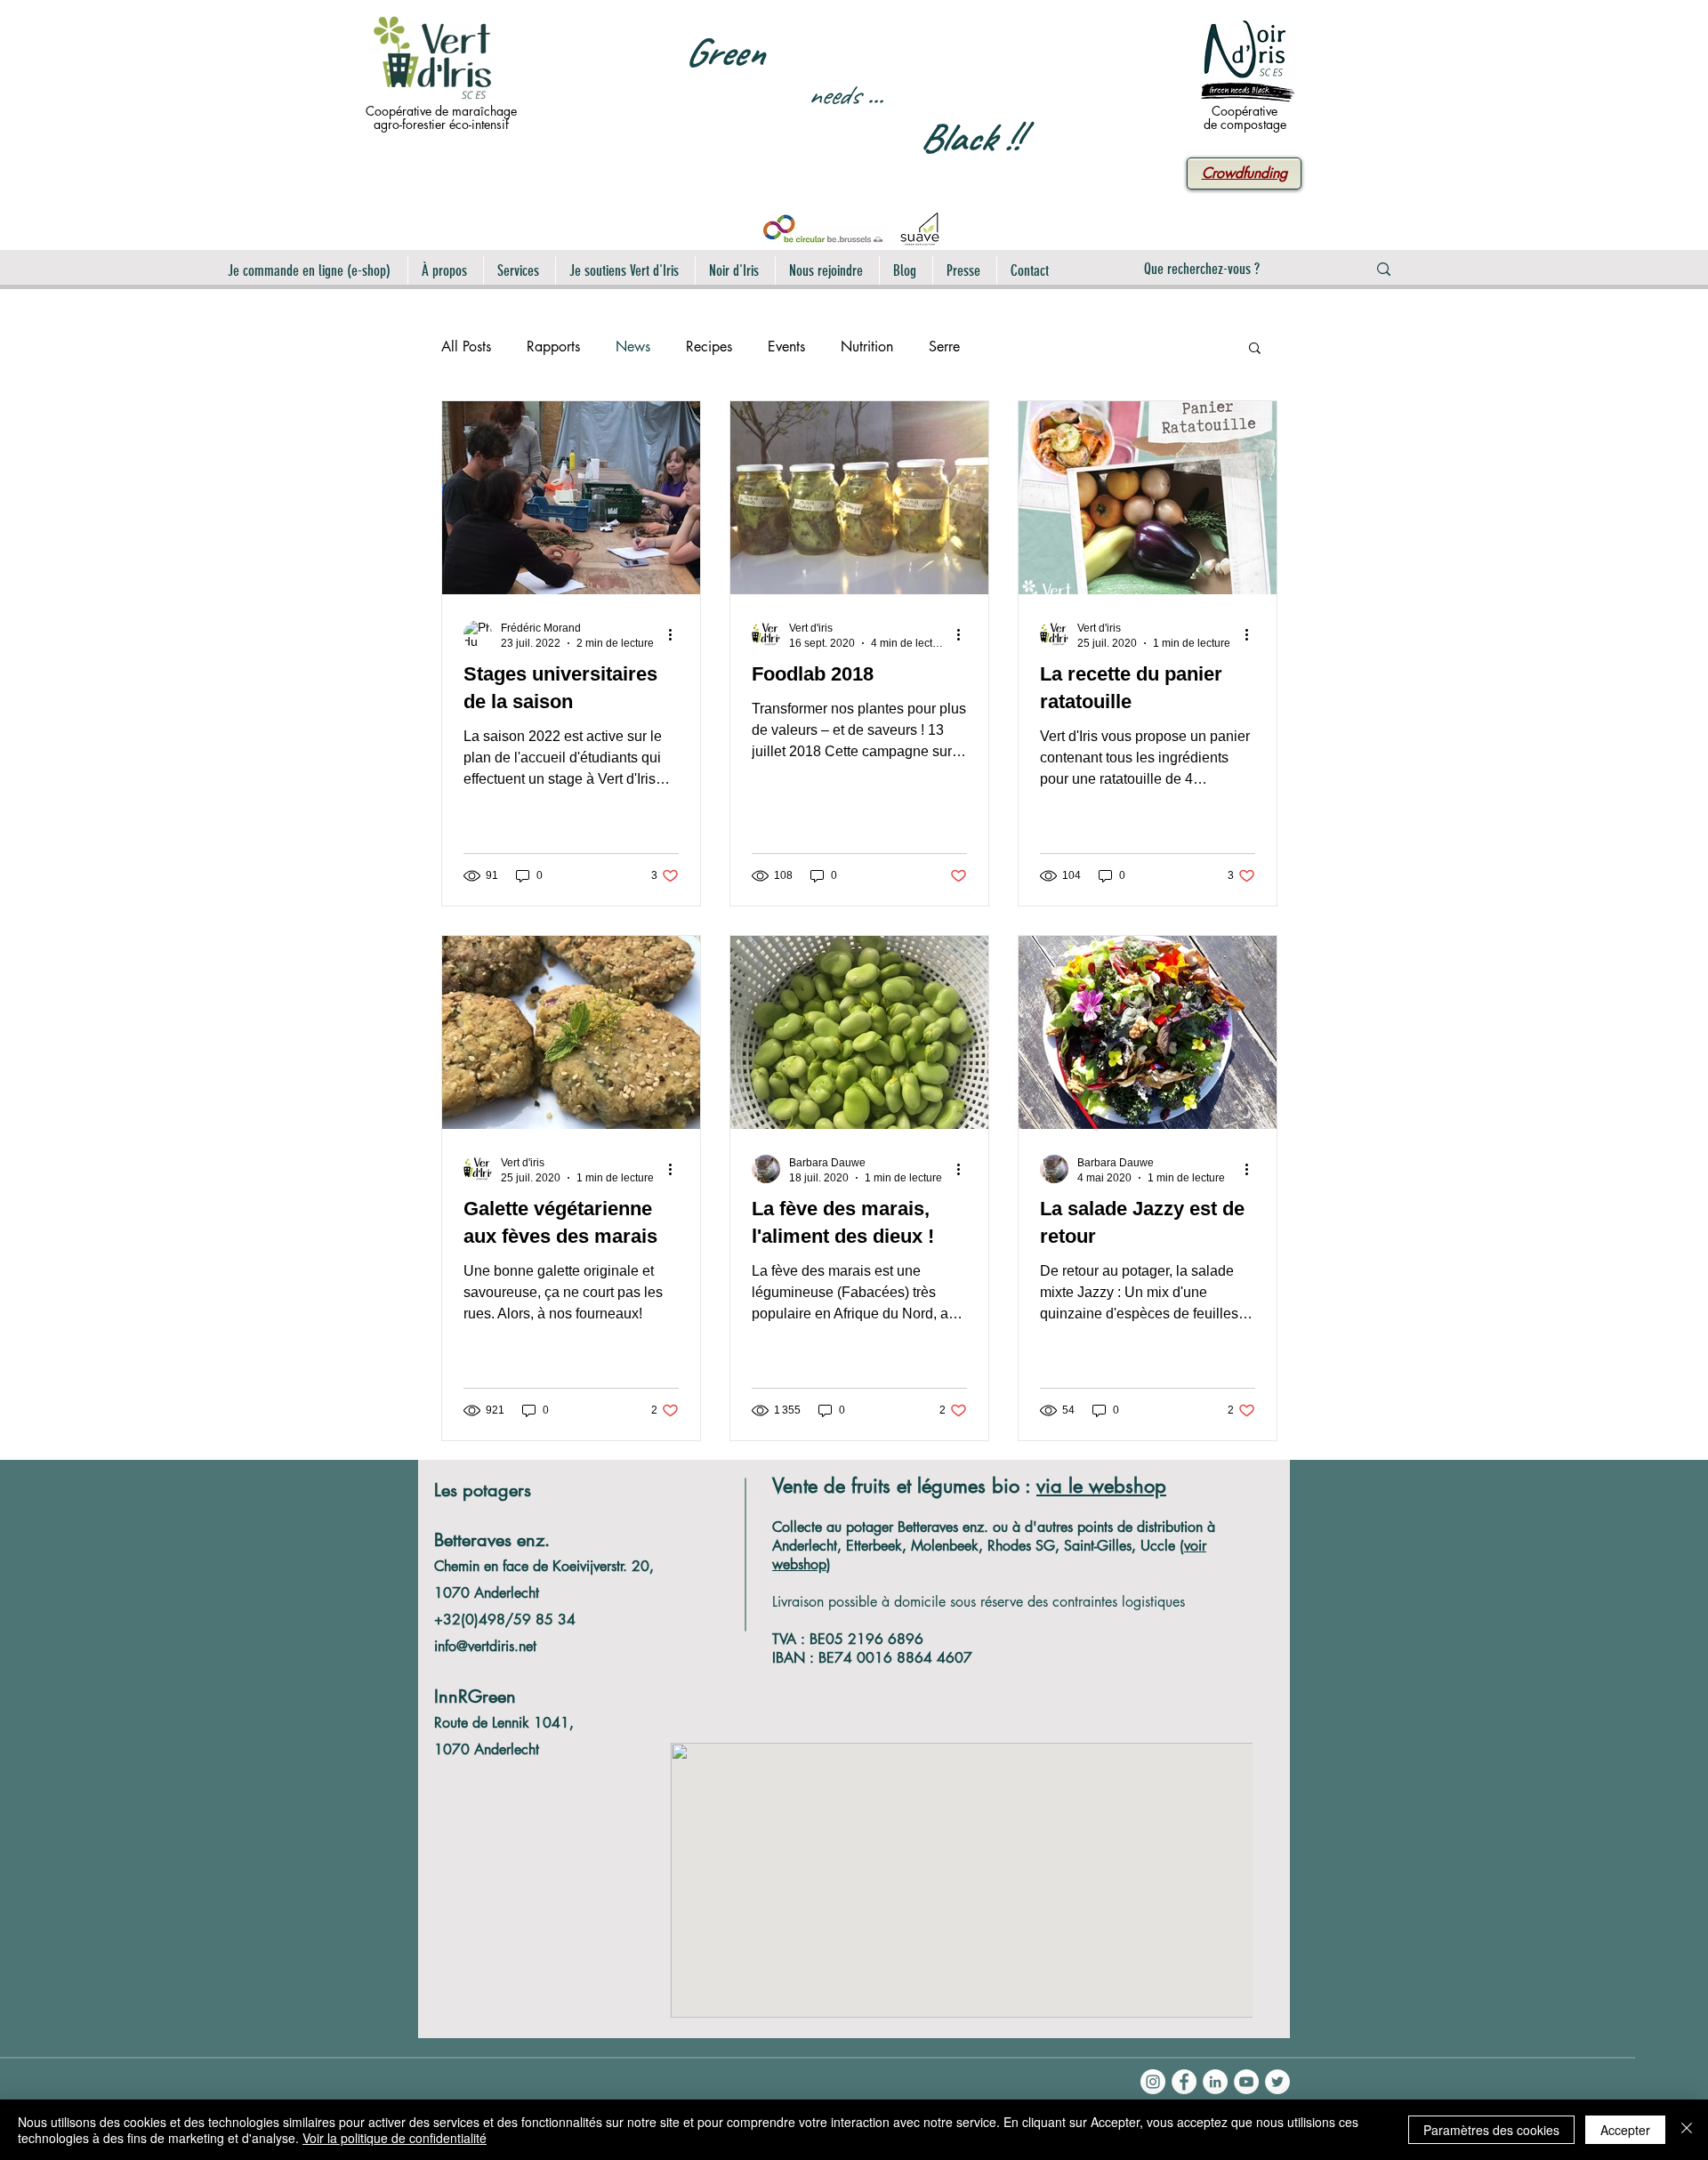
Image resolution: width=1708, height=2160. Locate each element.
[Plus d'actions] (676, 634)
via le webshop (1101, 1486)
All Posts (466, 347)
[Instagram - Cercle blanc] (1153, 2082)
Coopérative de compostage (1245, 117)
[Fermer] (1687, 2130)
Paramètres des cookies (1491, 2130)
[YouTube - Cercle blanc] (1246, 2082)
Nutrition (867, 347)
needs (834, 95)
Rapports (553, 347)
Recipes (709, 347)
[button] (1255, 349)
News (633, 347)
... (874, 95)
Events (786, 347)
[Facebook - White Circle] (1184, 2082)
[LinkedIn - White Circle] (1215, 2082)
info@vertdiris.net (485, 1646)
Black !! (970, 137)
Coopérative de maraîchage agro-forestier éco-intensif (441, 117)
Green (724, 52)
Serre (944, 347)
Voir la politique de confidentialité (395, 2138)
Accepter (1625, 2130)
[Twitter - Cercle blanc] (1277, 2082)
